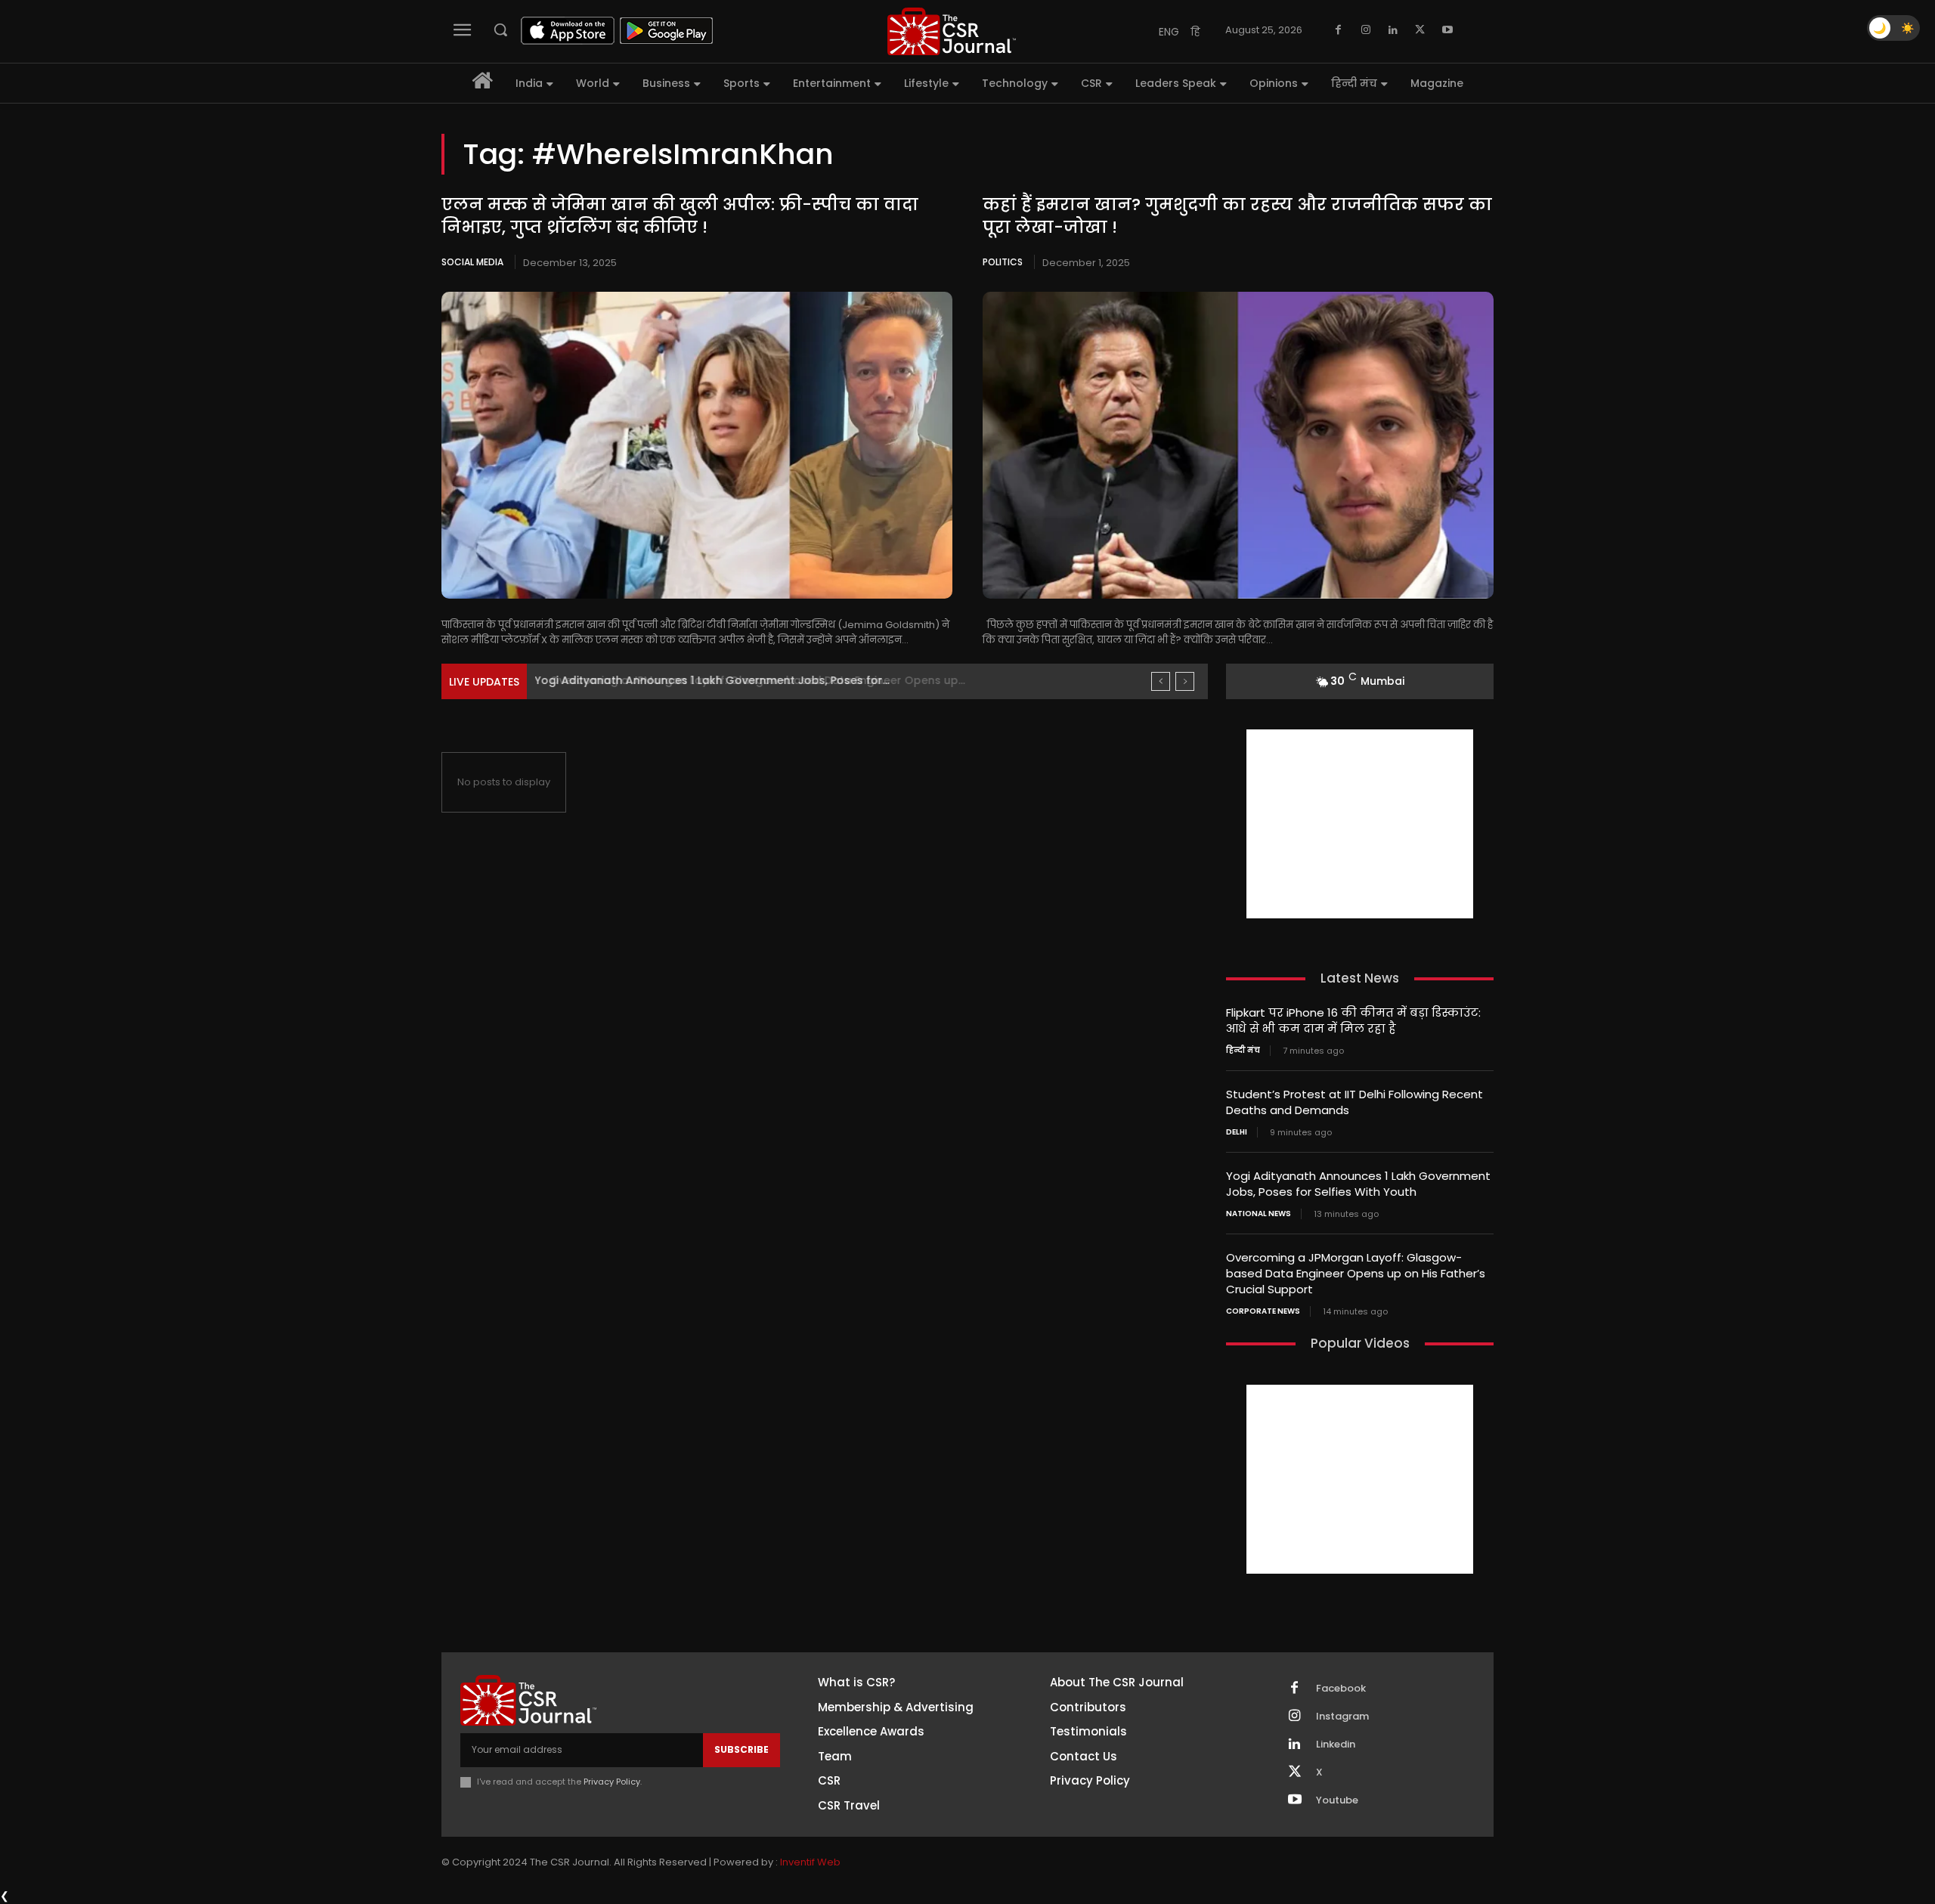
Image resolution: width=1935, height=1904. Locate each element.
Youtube (1337, 1800)
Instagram (1342, 1717)
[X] (1420, 30)
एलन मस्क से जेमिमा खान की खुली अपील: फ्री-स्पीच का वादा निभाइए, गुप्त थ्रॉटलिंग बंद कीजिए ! (680, 216)
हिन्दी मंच (1243, 1051)
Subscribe (741, 1749)
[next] (1185, 681)
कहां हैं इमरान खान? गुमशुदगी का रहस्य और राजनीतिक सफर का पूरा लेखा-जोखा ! (1237, 216)
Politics (1003, 262)
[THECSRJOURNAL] (952, 31)
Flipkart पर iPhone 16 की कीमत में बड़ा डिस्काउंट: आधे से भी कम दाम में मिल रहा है (1353, 1020)
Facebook (1341, 1689)
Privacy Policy (612, 1782)
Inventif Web (810, 1862)
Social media (472, 262)
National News (1259, 1214)
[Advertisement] (1360, 824)
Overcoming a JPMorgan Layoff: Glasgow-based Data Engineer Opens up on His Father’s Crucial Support (1356, 1273)
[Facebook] (1339, 30)
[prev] (1161, 681)
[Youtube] (1447, 30)
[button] (500, 29)
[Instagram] (1366, 30)
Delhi (1237, 1132)
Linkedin (1336, 1745)
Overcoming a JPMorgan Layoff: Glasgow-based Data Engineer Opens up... (746, 680)
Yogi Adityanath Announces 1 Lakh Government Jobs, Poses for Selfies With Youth (1358, 1184)
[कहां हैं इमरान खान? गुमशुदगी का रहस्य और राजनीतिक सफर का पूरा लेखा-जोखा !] (1238, 445)
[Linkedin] (1393, 30)
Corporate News (1263, 1311)
